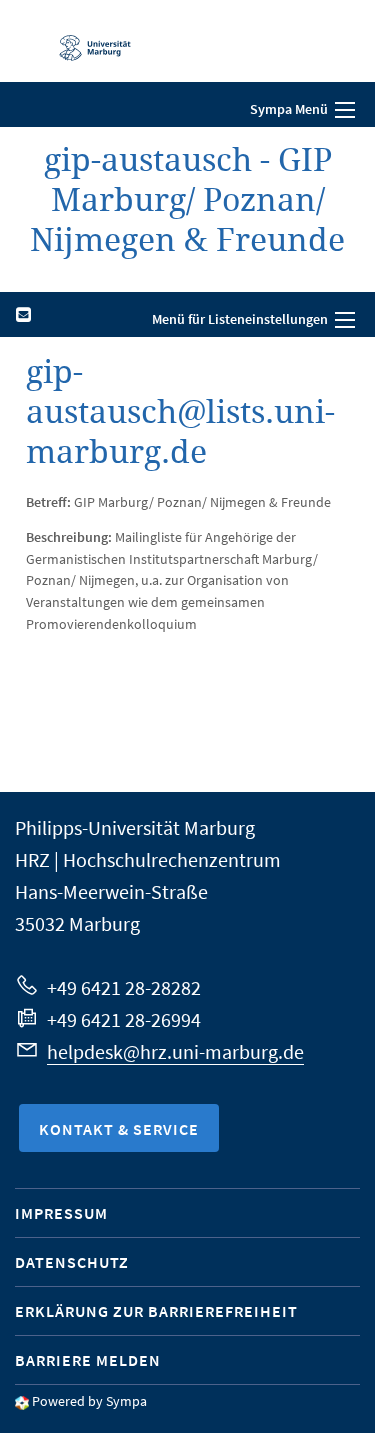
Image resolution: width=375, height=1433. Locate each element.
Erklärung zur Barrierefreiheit (156, 1311)
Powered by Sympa (89, 1401)
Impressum (61, 1213)
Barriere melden (88, 1360)
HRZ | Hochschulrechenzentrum (148, 859)
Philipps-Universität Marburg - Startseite (85, 41)
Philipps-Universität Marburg (135, 827)
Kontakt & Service (119, 1129)
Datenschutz (72, 1262)
